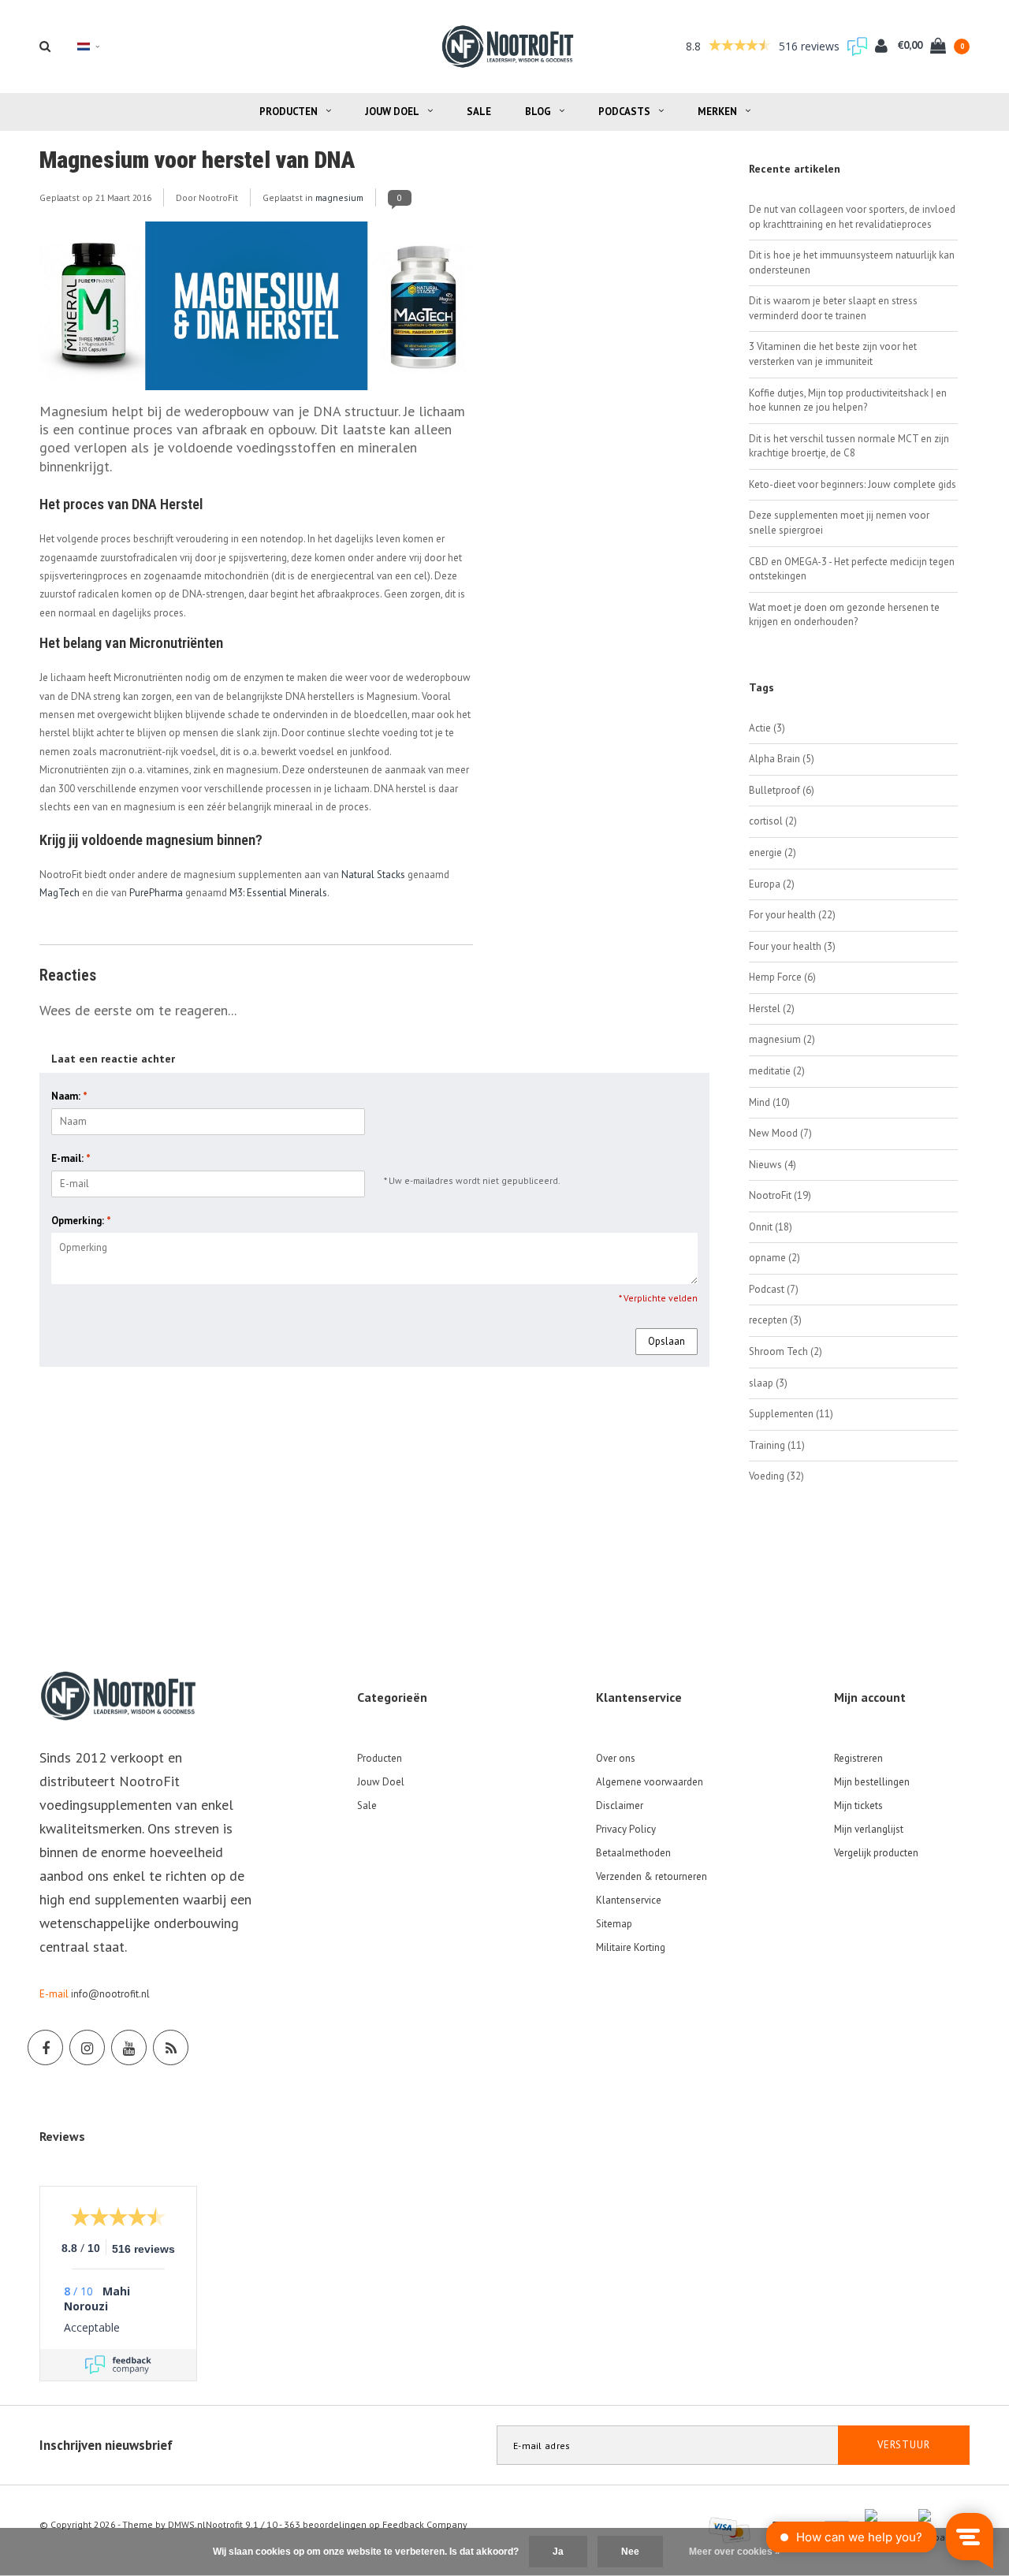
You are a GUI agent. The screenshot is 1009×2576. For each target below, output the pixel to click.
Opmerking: (81, 1221)
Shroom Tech (786, 1351)
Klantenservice (629, 1900)
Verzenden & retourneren (652, 1876)
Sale (479, 112)
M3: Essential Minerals (278, 893)
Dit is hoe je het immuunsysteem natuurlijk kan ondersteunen (852, 262)
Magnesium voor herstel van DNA (197, 160)
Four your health (792, 946)
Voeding (776, 1476)
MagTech (60, 893)
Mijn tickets (858, 1805)
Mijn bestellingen (872, 1782)
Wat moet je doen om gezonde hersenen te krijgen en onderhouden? (844, 615)
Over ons (616, 1758)
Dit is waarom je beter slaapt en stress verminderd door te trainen (833, 308)
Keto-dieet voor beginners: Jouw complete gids (853, 484)
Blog (538, 112)
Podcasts (624, 112)
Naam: (69, 1096)
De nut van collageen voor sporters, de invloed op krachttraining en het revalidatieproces (852, 217)
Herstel (772, 1009)
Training (777, 1445)
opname (774, 1258)
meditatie (777, 1071)
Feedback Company (425, 2524)
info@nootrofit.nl (110, 1994)
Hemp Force (782, 977)
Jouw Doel (392, 112)
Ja (558, 2552)
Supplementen (791, 1414)
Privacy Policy (626, 1829)
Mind (769, 1102)
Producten (289, 112)
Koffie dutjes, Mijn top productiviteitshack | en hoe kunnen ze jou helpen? (848, 400)
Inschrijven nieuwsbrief (106, 2445)
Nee (630, 2552)
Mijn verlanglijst (869, 1829)
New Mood (780, 1133)
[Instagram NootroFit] (87, 2047)
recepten (775, 1320)
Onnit (771, 1227)
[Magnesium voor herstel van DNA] (256, 311)
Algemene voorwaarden (650, 1782)
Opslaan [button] (666, 1341)
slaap (768, 1383)
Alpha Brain (782, 759)
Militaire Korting (631, 1947)
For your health (792, 915)
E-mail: (71, 1158)
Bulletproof (782, 790)
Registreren (858, 1758)
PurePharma (156, 893)
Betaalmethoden (633, 1853)
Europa (772, 884)
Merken (717, 112)
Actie (767, 728)
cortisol (773, 821)
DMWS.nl (187, 2524)
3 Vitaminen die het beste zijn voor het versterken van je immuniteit (833, 354)
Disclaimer (620, 1805)
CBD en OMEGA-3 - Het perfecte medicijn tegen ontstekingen (852, 569)
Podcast (774, 1289)
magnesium (339, 197)
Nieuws (773, 1165)
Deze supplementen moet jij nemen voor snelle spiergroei (839, 523)
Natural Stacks (373, 875)
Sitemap (614, 1924)
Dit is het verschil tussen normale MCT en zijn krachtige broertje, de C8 (849, 446)
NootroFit (780, 1195)
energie (773, 852)
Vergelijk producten (876, 1853)
